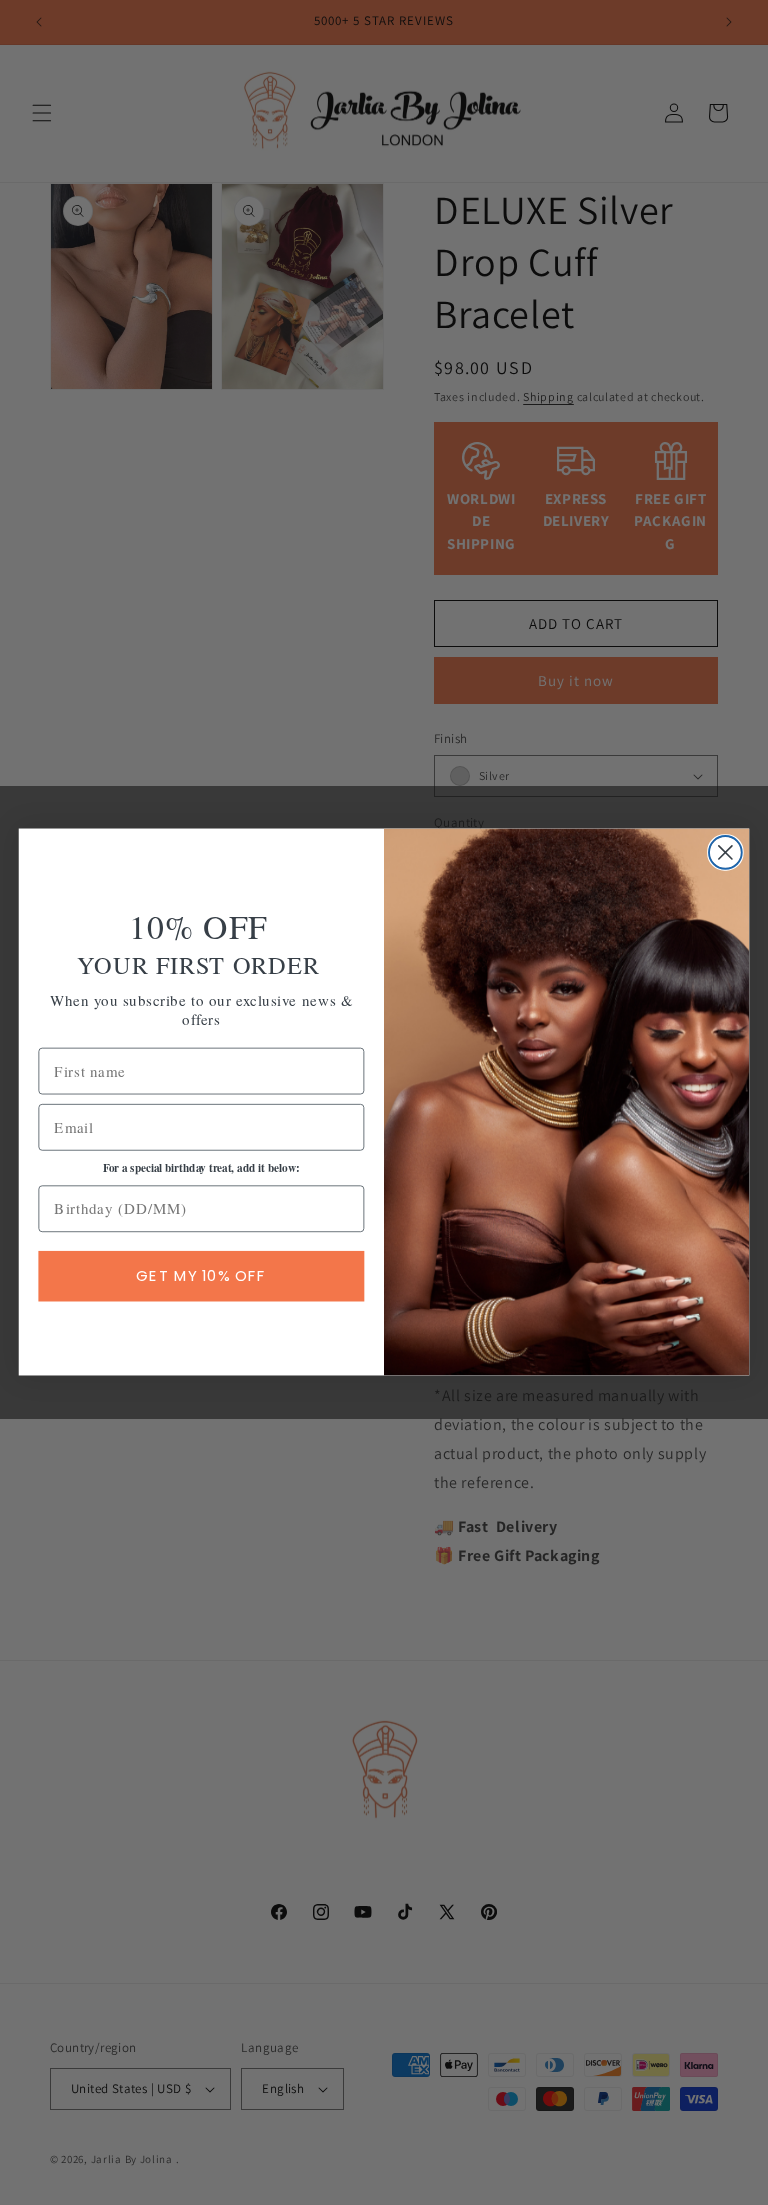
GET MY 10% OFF (201, 1276)
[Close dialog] (725, 852)
